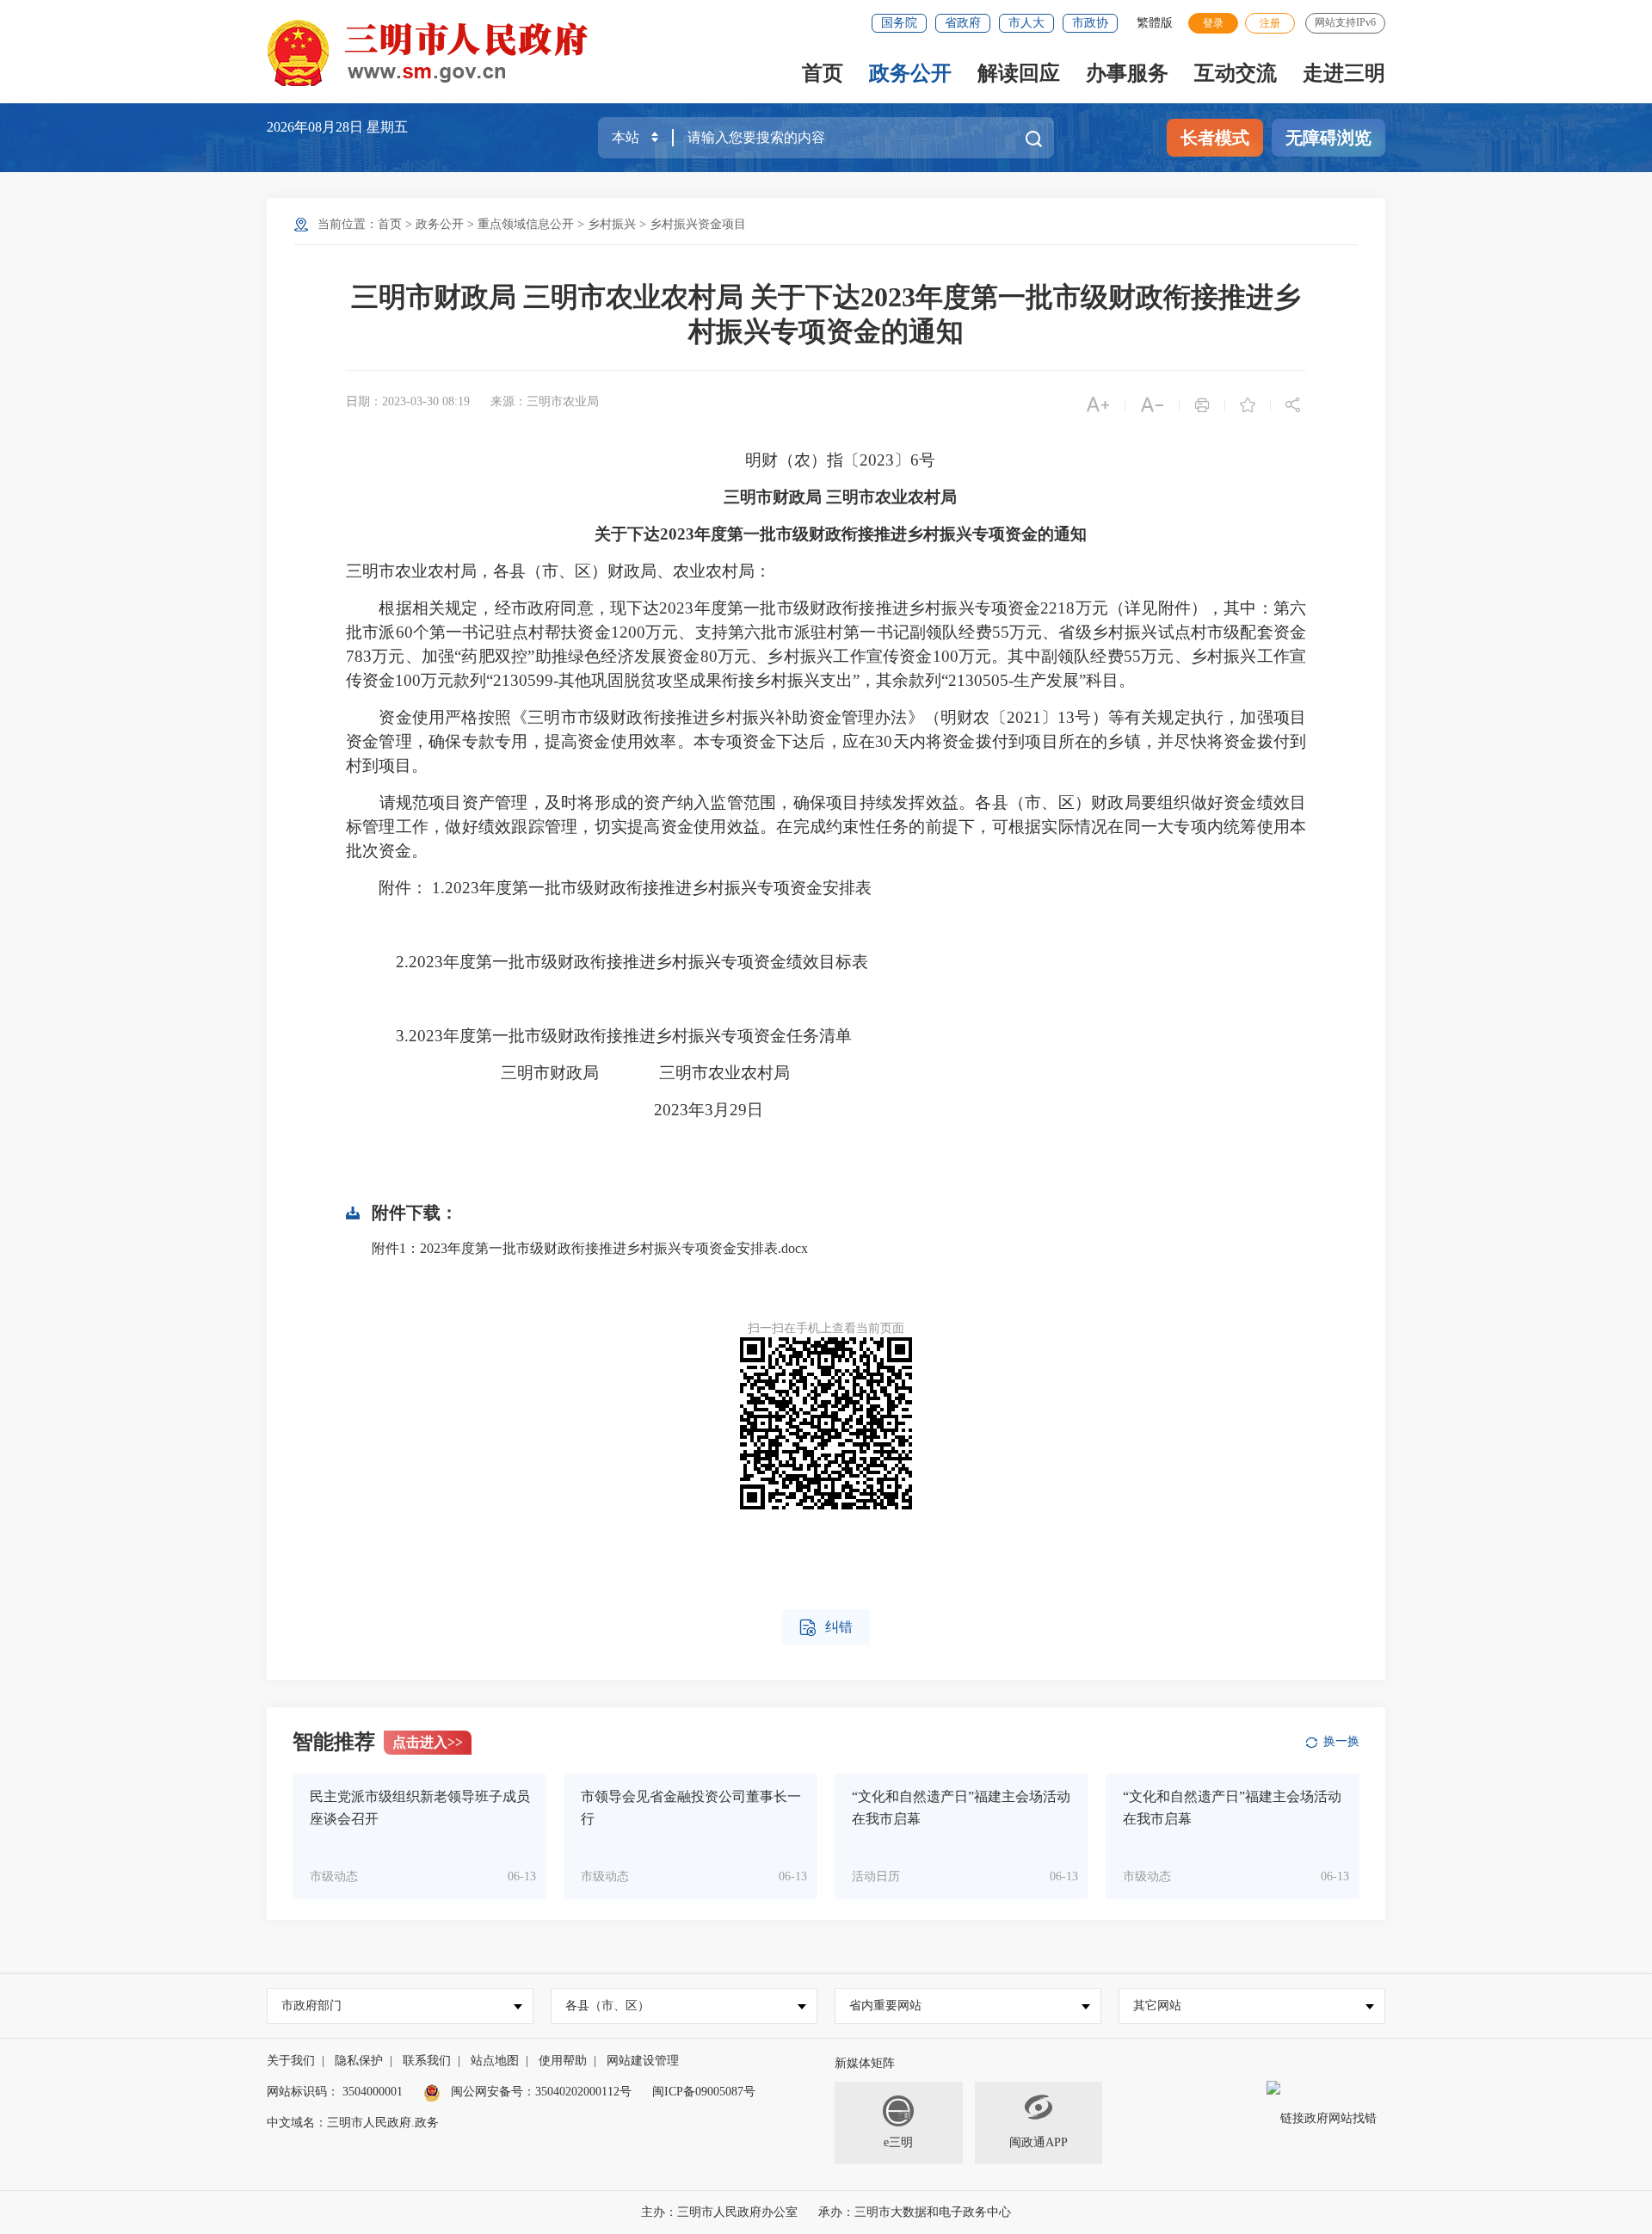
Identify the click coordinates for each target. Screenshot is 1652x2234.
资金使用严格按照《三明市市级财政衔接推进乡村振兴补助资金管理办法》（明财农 (684, 717)
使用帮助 (563, 2061)
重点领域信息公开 (526, 224)
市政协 (1090, 23)
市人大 (1026, 23)
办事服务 (1127, 73)
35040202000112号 (583, 2092)
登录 (1213, 23)
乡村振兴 (612, 224)
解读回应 (1019, 73)
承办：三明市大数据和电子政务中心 (915, 2212)
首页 (823, 73)
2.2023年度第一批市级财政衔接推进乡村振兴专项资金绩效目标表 (632, 962)
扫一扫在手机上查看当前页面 (826, 1328)
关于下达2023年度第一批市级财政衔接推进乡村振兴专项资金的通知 (841, 534)
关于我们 (291, 2061)
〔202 (1011, 717)
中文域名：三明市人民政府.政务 (353, 2123)
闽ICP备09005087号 (704, 2092)
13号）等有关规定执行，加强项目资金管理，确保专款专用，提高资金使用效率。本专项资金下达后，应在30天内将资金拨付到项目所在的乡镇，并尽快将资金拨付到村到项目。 (826, 741)
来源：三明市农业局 (545, 401)
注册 (1270, 23)
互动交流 (1236, 73)
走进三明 (1344, 73)
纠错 (826, 1628)
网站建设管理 (643, 2061)
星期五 (387, 127)
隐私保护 (359, 2061)
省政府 (963, 23)
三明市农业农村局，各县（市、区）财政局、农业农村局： (558, 571)
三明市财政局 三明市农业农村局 (840, 497)
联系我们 (427, 2061)
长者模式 (1215, 138)
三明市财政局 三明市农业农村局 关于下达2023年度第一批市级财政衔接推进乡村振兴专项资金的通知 (826, 314)
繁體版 (1155, 23)
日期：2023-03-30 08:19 (408, 401)
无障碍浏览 (1328, 138)
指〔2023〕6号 (881, 460)
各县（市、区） (607, 2006)
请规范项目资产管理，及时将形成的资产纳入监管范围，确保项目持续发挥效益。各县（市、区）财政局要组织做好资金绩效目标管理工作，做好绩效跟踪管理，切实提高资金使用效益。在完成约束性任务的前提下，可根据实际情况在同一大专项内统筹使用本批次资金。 (826, 827)
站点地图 (495, 2061)
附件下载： (415, 1213)
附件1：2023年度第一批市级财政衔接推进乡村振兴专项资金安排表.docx (590, 1248)
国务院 (899, 23)
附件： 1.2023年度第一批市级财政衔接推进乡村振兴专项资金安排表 (625, 888)
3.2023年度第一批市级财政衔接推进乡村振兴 (550, 1036)
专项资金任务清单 (786, 1036)
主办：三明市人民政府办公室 (719, 2212)
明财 (761, 460)
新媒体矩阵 (865, 2063)
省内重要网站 (885, 2006)
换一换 (1341, 1741)
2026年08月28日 (317, 127)
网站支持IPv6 (1345, 22)
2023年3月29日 (575, 1110)
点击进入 (428, 1742)
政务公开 (910, 73)
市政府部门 (311, 2006)
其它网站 (1157, 2006)
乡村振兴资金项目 (698, 224)
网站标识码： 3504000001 (335, 2092)
